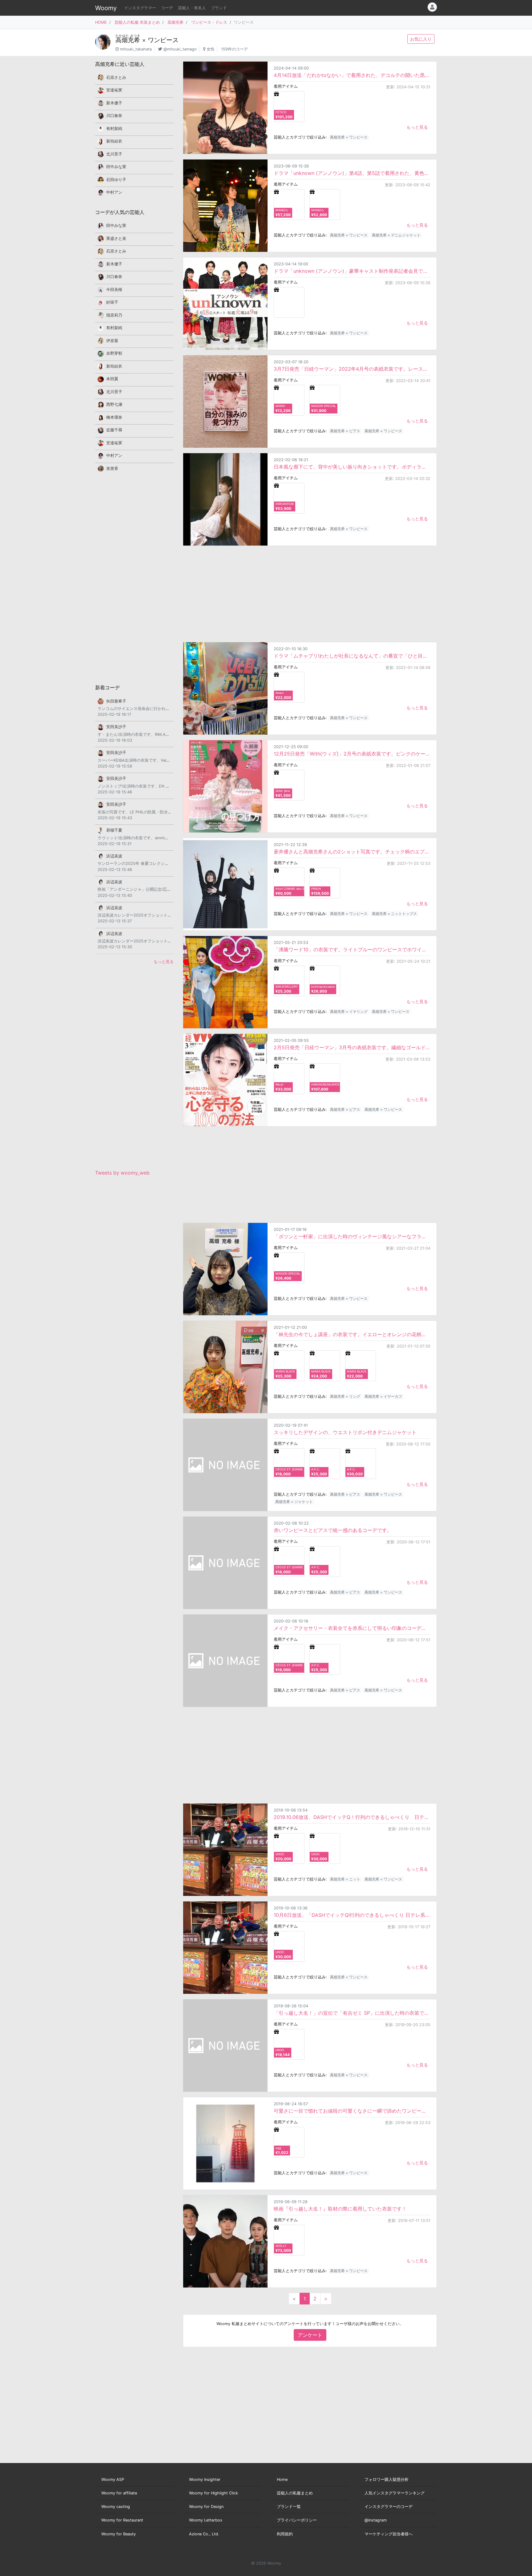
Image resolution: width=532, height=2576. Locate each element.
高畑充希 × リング (345, 1396)
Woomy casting (116, 2507)
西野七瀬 (114, 404)
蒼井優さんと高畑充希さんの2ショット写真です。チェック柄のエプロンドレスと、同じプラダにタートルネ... (352, 852)
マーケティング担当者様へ (389, 2534)
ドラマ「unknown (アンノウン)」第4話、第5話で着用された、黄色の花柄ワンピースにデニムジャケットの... (352, 173)
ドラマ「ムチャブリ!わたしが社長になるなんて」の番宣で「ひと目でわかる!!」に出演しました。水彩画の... (352, 656)
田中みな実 (116, 167)
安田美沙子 (116, 727)
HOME (101, 22)
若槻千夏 (114, 830)
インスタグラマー (140, 8)
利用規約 (285, 2534)
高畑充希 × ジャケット (294, 1502)
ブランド (219, 8)
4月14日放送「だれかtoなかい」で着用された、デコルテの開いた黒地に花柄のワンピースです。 (352, 75)
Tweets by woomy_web (122, 1173)
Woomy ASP (113, 2479)
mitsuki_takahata (136, 49)
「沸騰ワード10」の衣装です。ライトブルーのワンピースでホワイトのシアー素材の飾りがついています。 (352, 949)
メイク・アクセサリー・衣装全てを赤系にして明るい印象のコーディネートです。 (352, 1628)
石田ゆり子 (116, 180)
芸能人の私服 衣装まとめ (137, 22)
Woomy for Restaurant (122, 2520)
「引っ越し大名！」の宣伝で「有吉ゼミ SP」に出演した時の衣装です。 (352, 2013)
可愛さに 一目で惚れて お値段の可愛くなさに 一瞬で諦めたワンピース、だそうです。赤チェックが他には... (352, 2111)
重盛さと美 (116, 238)
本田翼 (112, 379)
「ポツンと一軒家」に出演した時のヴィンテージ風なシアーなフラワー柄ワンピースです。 (352, 1236)
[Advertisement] (310, 594)
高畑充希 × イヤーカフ (383, 1396)
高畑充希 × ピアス (345, 431)
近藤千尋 (114, 430)
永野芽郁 (114, 353)
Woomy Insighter (205, 2479)
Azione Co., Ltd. (204, 2534)
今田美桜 (114, 290)
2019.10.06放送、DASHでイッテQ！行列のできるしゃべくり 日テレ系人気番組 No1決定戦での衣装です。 (352, 1817)
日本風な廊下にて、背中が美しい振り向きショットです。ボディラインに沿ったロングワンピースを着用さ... (352, 467)
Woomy (106, 8)
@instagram (376, 2520)
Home (282, 2479)
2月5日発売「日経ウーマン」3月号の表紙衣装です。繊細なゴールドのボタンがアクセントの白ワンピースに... (352, 1047)
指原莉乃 (114, 315)
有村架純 (114, 129)
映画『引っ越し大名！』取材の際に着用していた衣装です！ (340, 2209)
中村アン (114, 192)
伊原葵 (112, 341)
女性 (211, 49)
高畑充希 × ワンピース (349, 137)
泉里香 (112, 468)
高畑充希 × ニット (345, 1879)
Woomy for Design (206, 2507)
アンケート (310, 2335)
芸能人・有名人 (192, 8)
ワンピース (163, 40)
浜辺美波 (114, 856)
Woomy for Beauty (119, 2534)
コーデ (167, 8)
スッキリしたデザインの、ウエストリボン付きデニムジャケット (345, 1432)
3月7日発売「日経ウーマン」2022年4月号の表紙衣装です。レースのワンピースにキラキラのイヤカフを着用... (352, 369)
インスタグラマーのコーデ (389, 2507)
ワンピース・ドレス (209, 22)
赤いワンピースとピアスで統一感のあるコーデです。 (333, 1530)
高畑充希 (175, 22)
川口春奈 (114, 116)
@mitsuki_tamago (180, 49)
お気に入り (421, 39)
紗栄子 (112, 302)
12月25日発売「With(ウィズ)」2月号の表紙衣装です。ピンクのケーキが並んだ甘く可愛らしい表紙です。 (352, 754)
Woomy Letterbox (206, 2520)
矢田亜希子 (116, 701)
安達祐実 (114, 90)
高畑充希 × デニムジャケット (396, 235)
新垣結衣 (114, 141)
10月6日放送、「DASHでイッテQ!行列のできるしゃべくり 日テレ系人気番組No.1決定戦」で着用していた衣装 (352, 1915)
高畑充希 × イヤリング (349, 1012)
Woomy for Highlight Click (214, 2493)
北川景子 (114, 154)
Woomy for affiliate (119, 2493)
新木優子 (114, 103)
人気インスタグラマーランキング (395, 2493)
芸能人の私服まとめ (295, 2493)
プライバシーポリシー (297, 2520)
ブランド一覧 (289, 2507)
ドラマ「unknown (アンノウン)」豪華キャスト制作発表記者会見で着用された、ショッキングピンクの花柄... (352, 271)
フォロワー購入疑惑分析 (387, 2479)
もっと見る (417, 127)
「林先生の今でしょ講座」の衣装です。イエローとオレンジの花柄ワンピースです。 (352, 1334)
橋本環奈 (114, 417)
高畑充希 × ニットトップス (394, 914)
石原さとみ (116, 77)
